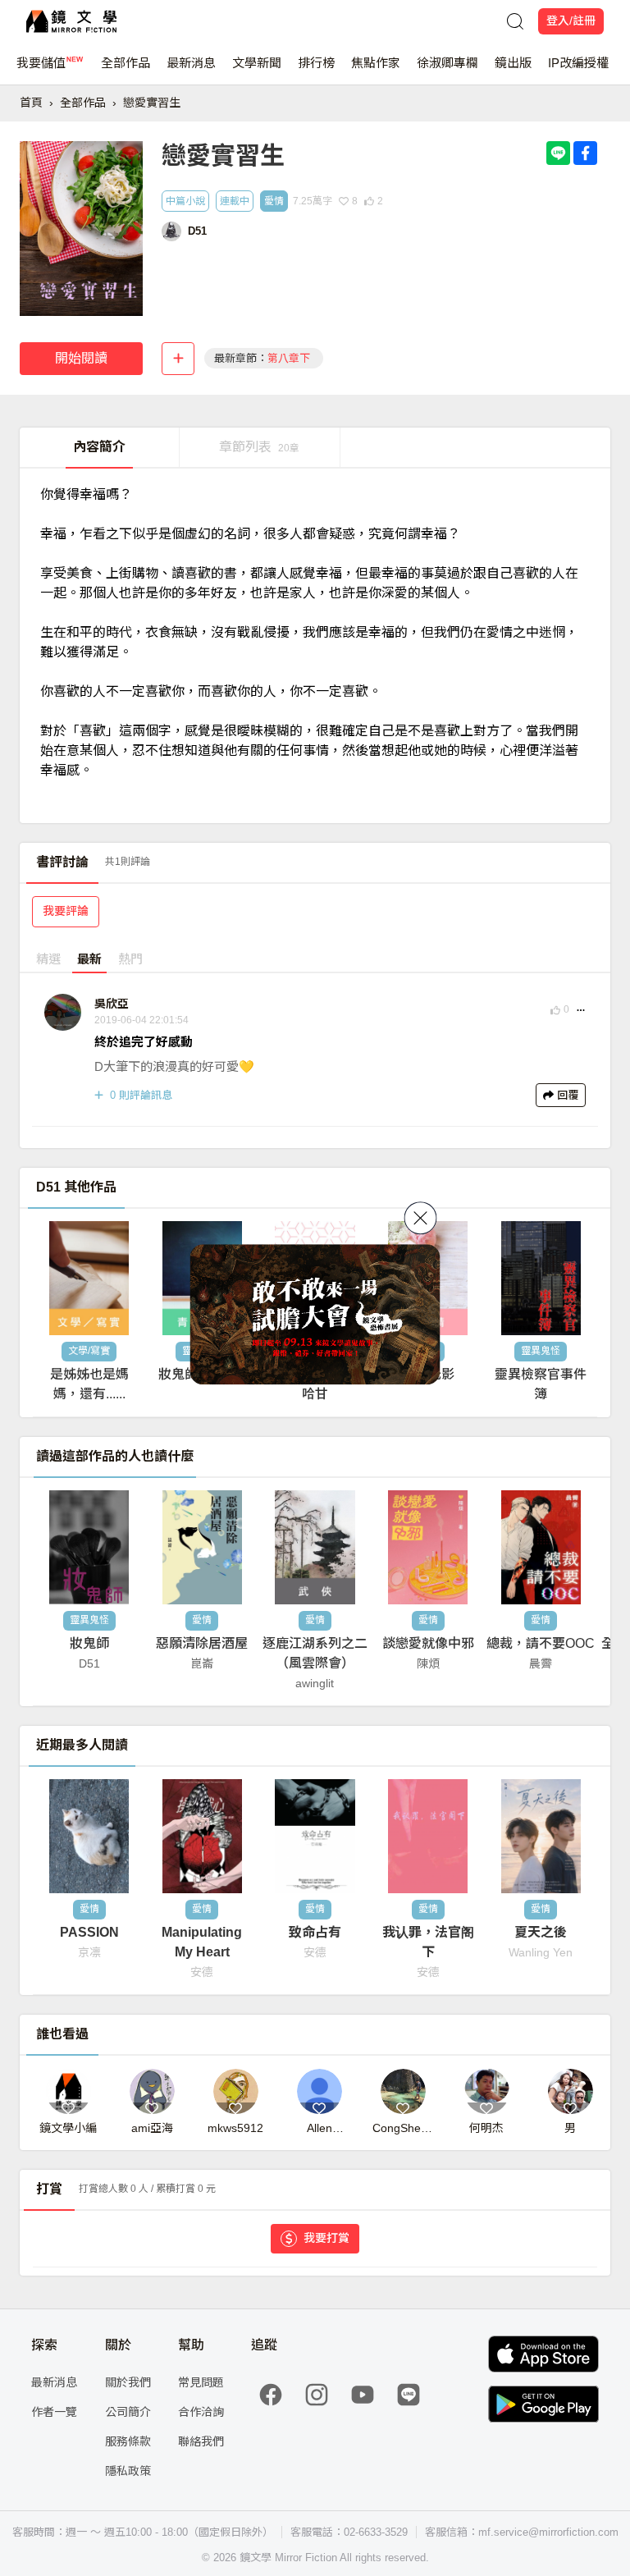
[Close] (421, 1218)
